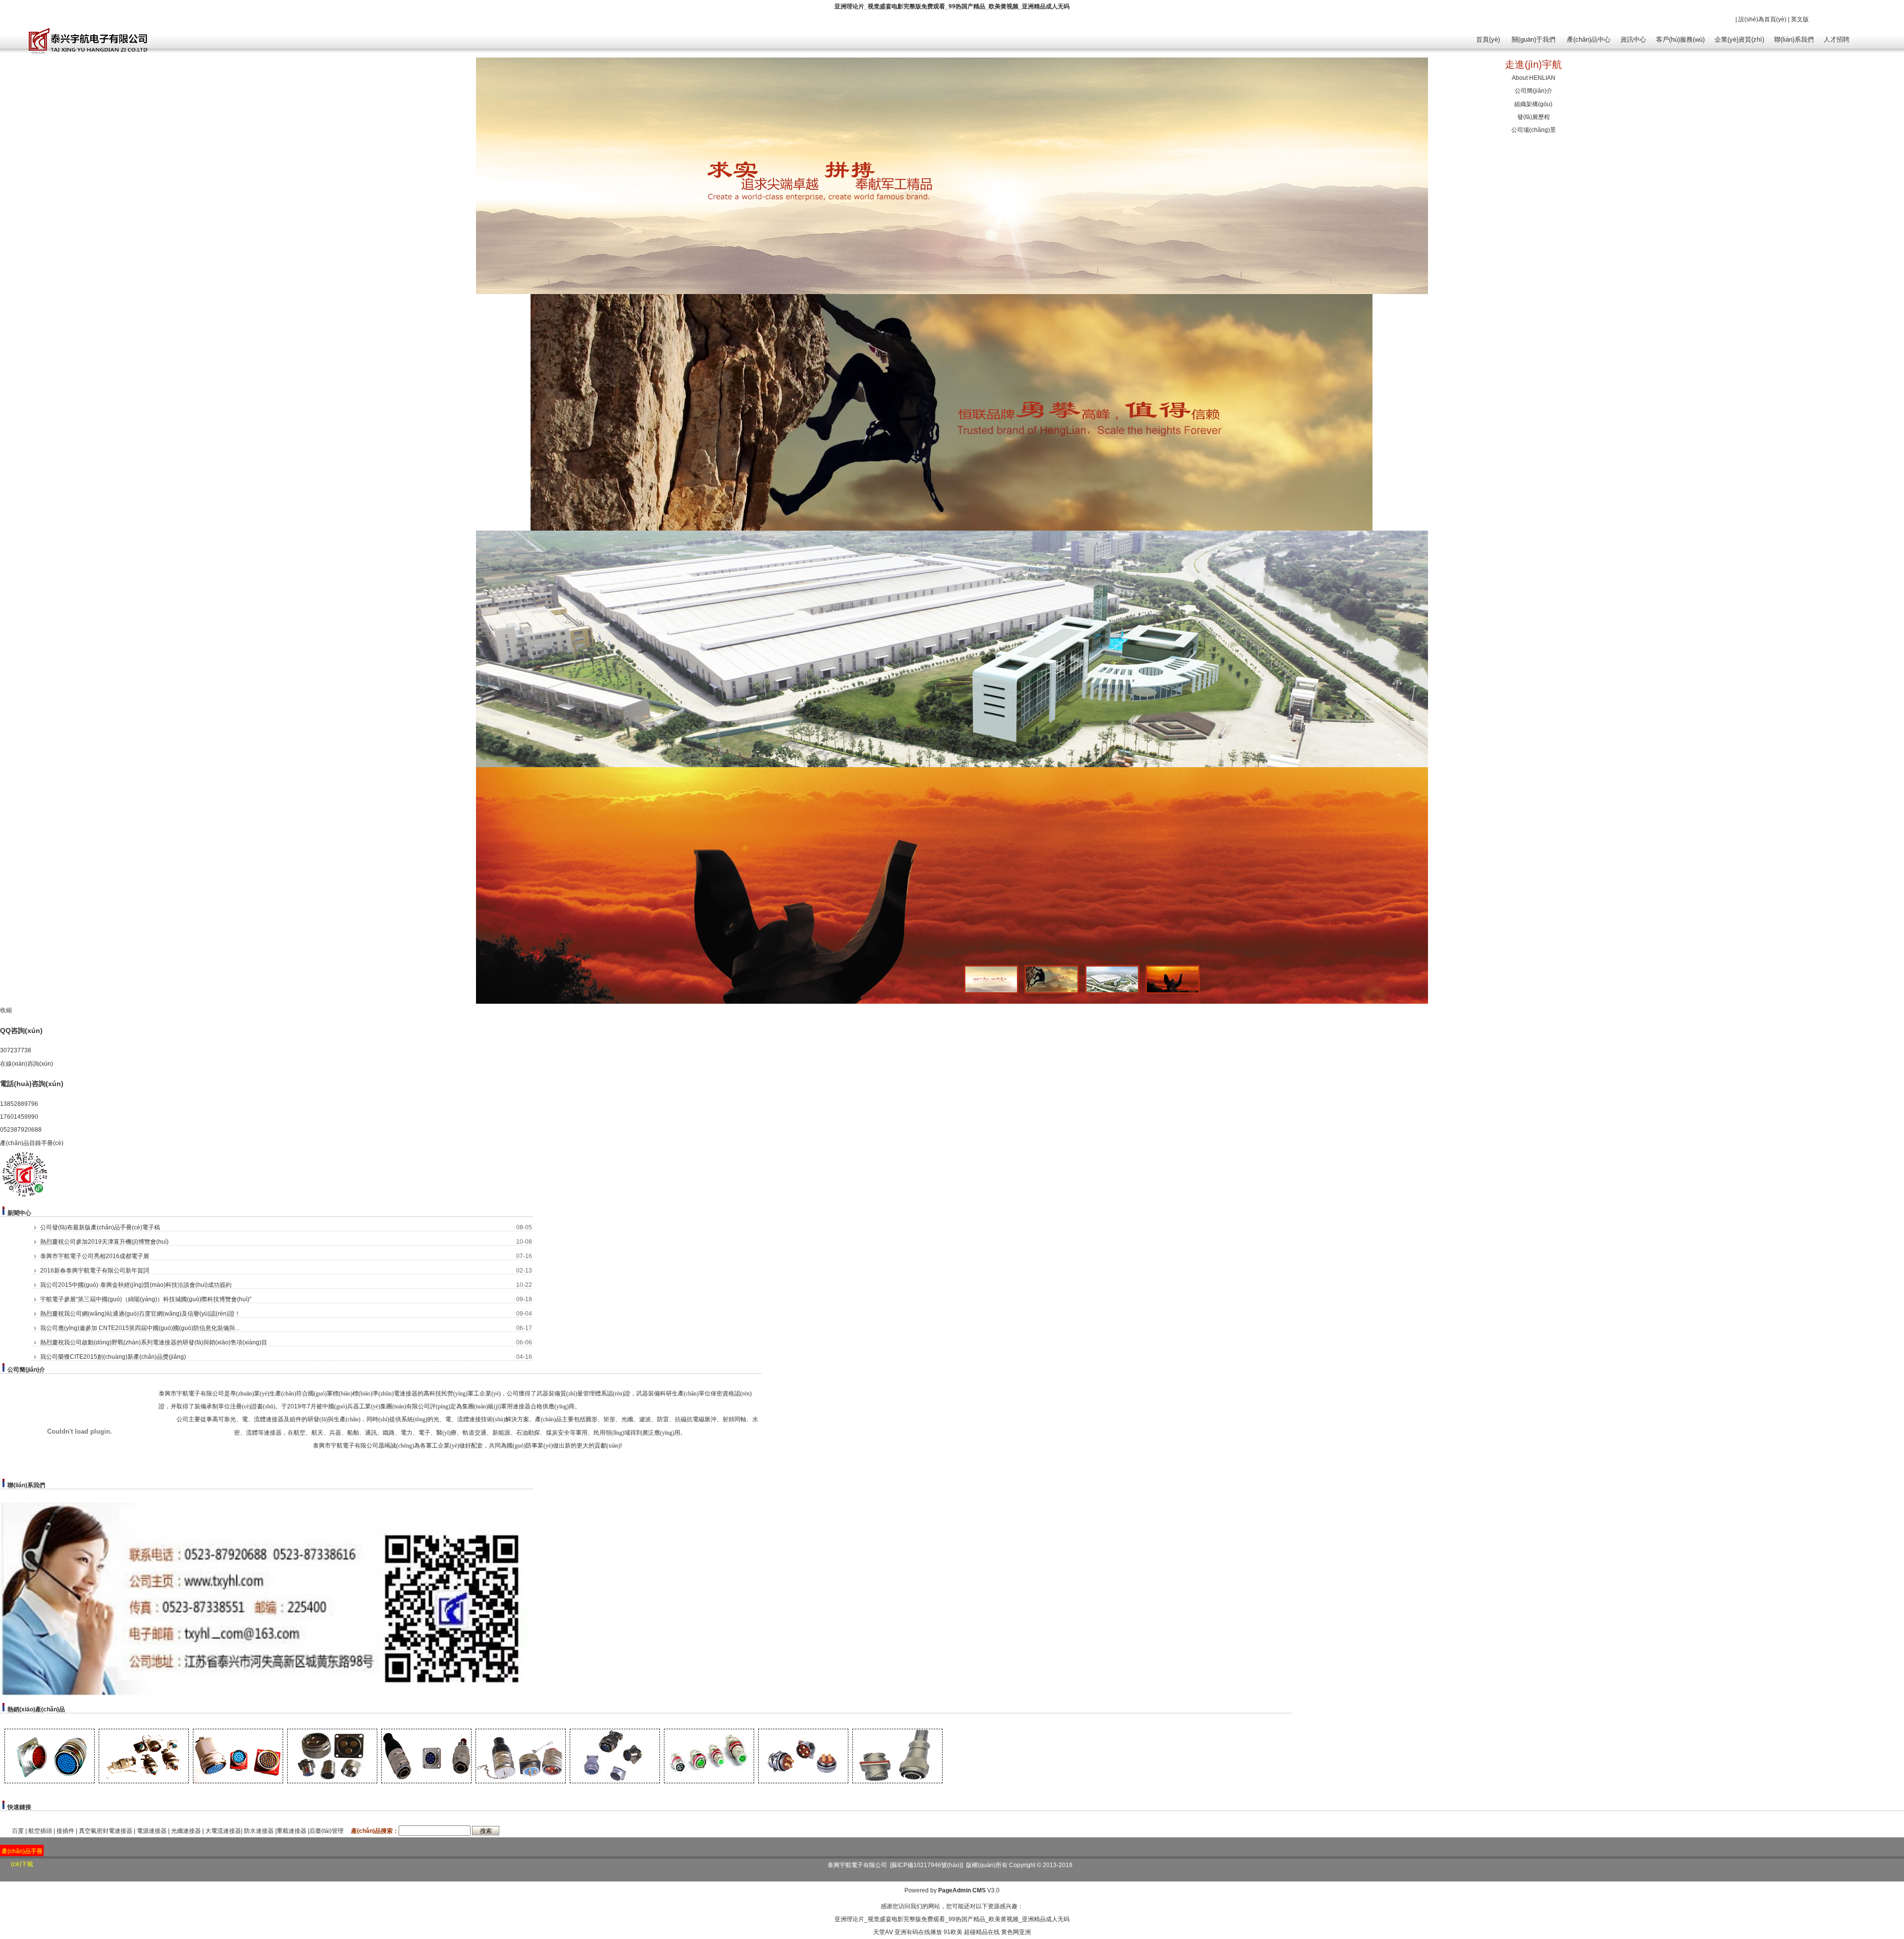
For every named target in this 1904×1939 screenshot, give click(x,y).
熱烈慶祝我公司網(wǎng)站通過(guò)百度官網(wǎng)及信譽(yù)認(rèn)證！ (140, 1314)
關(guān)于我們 (1534, 39)
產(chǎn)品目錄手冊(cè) (32, 1143)
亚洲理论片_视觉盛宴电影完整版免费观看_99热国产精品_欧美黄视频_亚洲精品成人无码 (952, 6)
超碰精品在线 (982, 1932)
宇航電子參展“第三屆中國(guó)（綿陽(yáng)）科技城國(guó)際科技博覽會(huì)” (146, 1299)
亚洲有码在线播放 (918, 1932)
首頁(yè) (1488, 39)
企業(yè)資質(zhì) (1739, 39)
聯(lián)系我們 (1794, 39)
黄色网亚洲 (1016, 1932)
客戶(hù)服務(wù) (1680, 39)
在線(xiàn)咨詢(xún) (27, 1064)
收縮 (6, 1010)
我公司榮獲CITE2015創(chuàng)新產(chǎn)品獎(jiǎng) (113, 1357)
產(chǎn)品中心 (1589, 39)
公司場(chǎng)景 (1534, 130)
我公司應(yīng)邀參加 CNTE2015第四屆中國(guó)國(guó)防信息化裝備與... (140, 1328)
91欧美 (953, 1932)
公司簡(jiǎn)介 (1534, 91)
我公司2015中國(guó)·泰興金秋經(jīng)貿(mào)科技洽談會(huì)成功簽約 (136, 1285)
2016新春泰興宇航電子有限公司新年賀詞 (95, 1271)
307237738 (16, 1050)
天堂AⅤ (883, 1932)
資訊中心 (1633, 39)
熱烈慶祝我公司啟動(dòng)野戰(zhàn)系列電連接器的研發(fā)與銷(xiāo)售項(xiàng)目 (154, 1342)
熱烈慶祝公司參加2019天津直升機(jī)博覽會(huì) (104, 1242)
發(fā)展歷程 (1534, 117)
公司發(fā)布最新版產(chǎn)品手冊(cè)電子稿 (100, 1227)
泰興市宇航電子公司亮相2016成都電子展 (95, 1256)
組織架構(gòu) (1533, 104)
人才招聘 (1837, 39)
